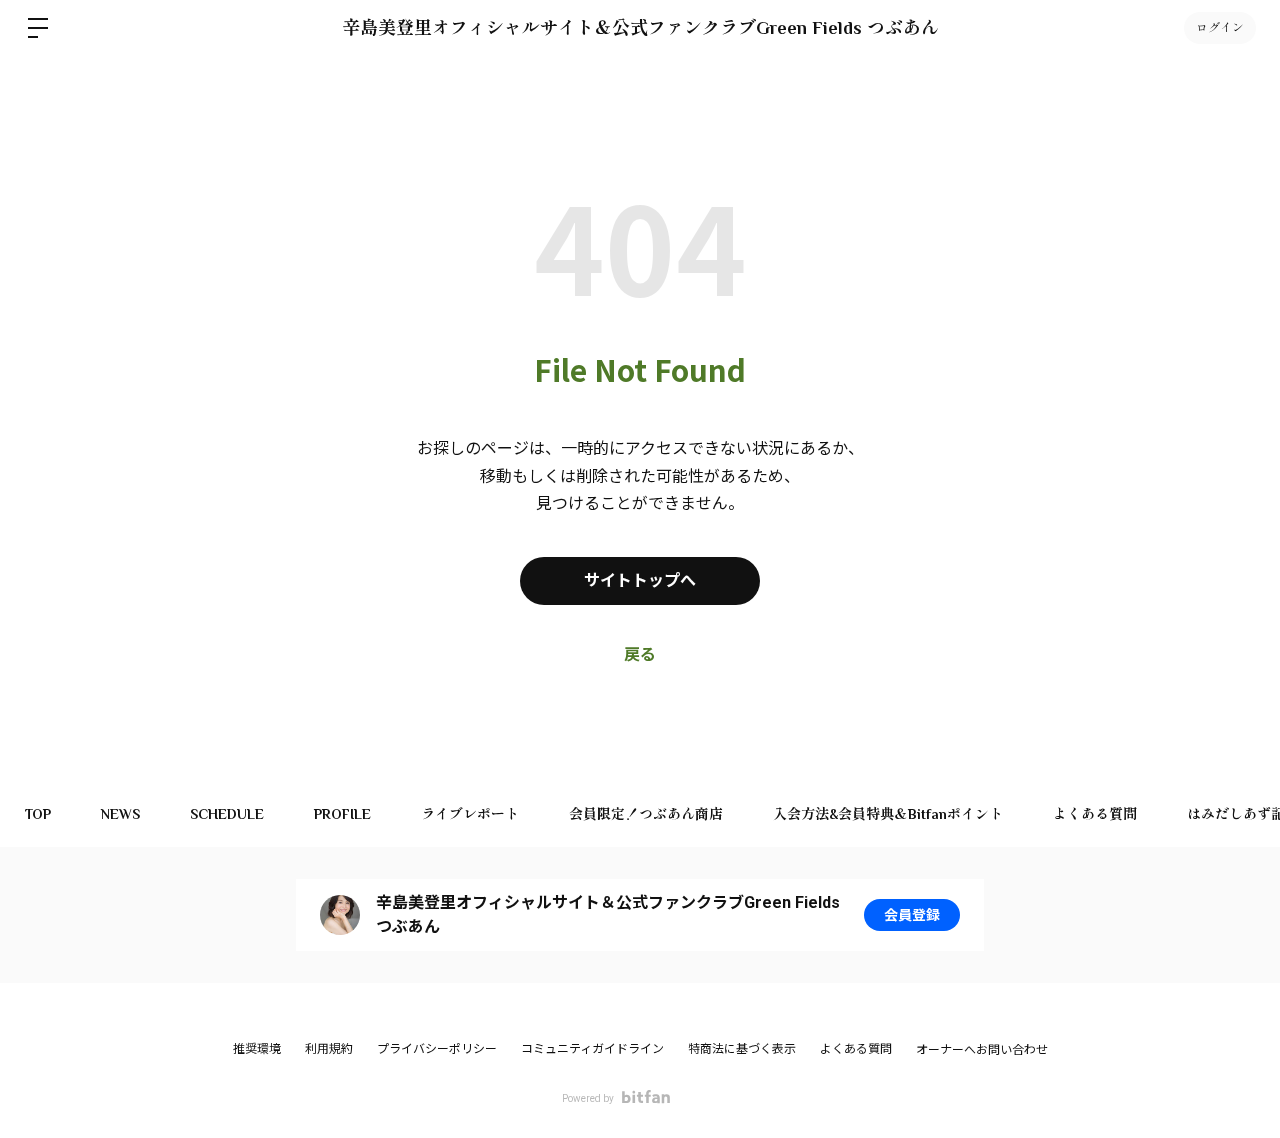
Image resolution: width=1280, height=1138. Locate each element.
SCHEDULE (227, 814)
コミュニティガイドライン (592, 1049)
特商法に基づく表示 (742, 1049)
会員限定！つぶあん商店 (646, 814)
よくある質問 (1095, 814)
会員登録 (912, 915)
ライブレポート (470, 814)
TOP (38, 814)
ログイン (1220, 28)
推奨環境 (257, 1049)
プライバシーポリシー (437, 1049)
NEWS (120, 814)
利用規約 (329, 1049)
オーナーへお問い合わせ (982, 1050)
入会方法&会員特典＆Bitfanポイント (888, 814)
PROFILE (342, 814)
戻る (640, 654)
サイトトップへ (640, 580)
